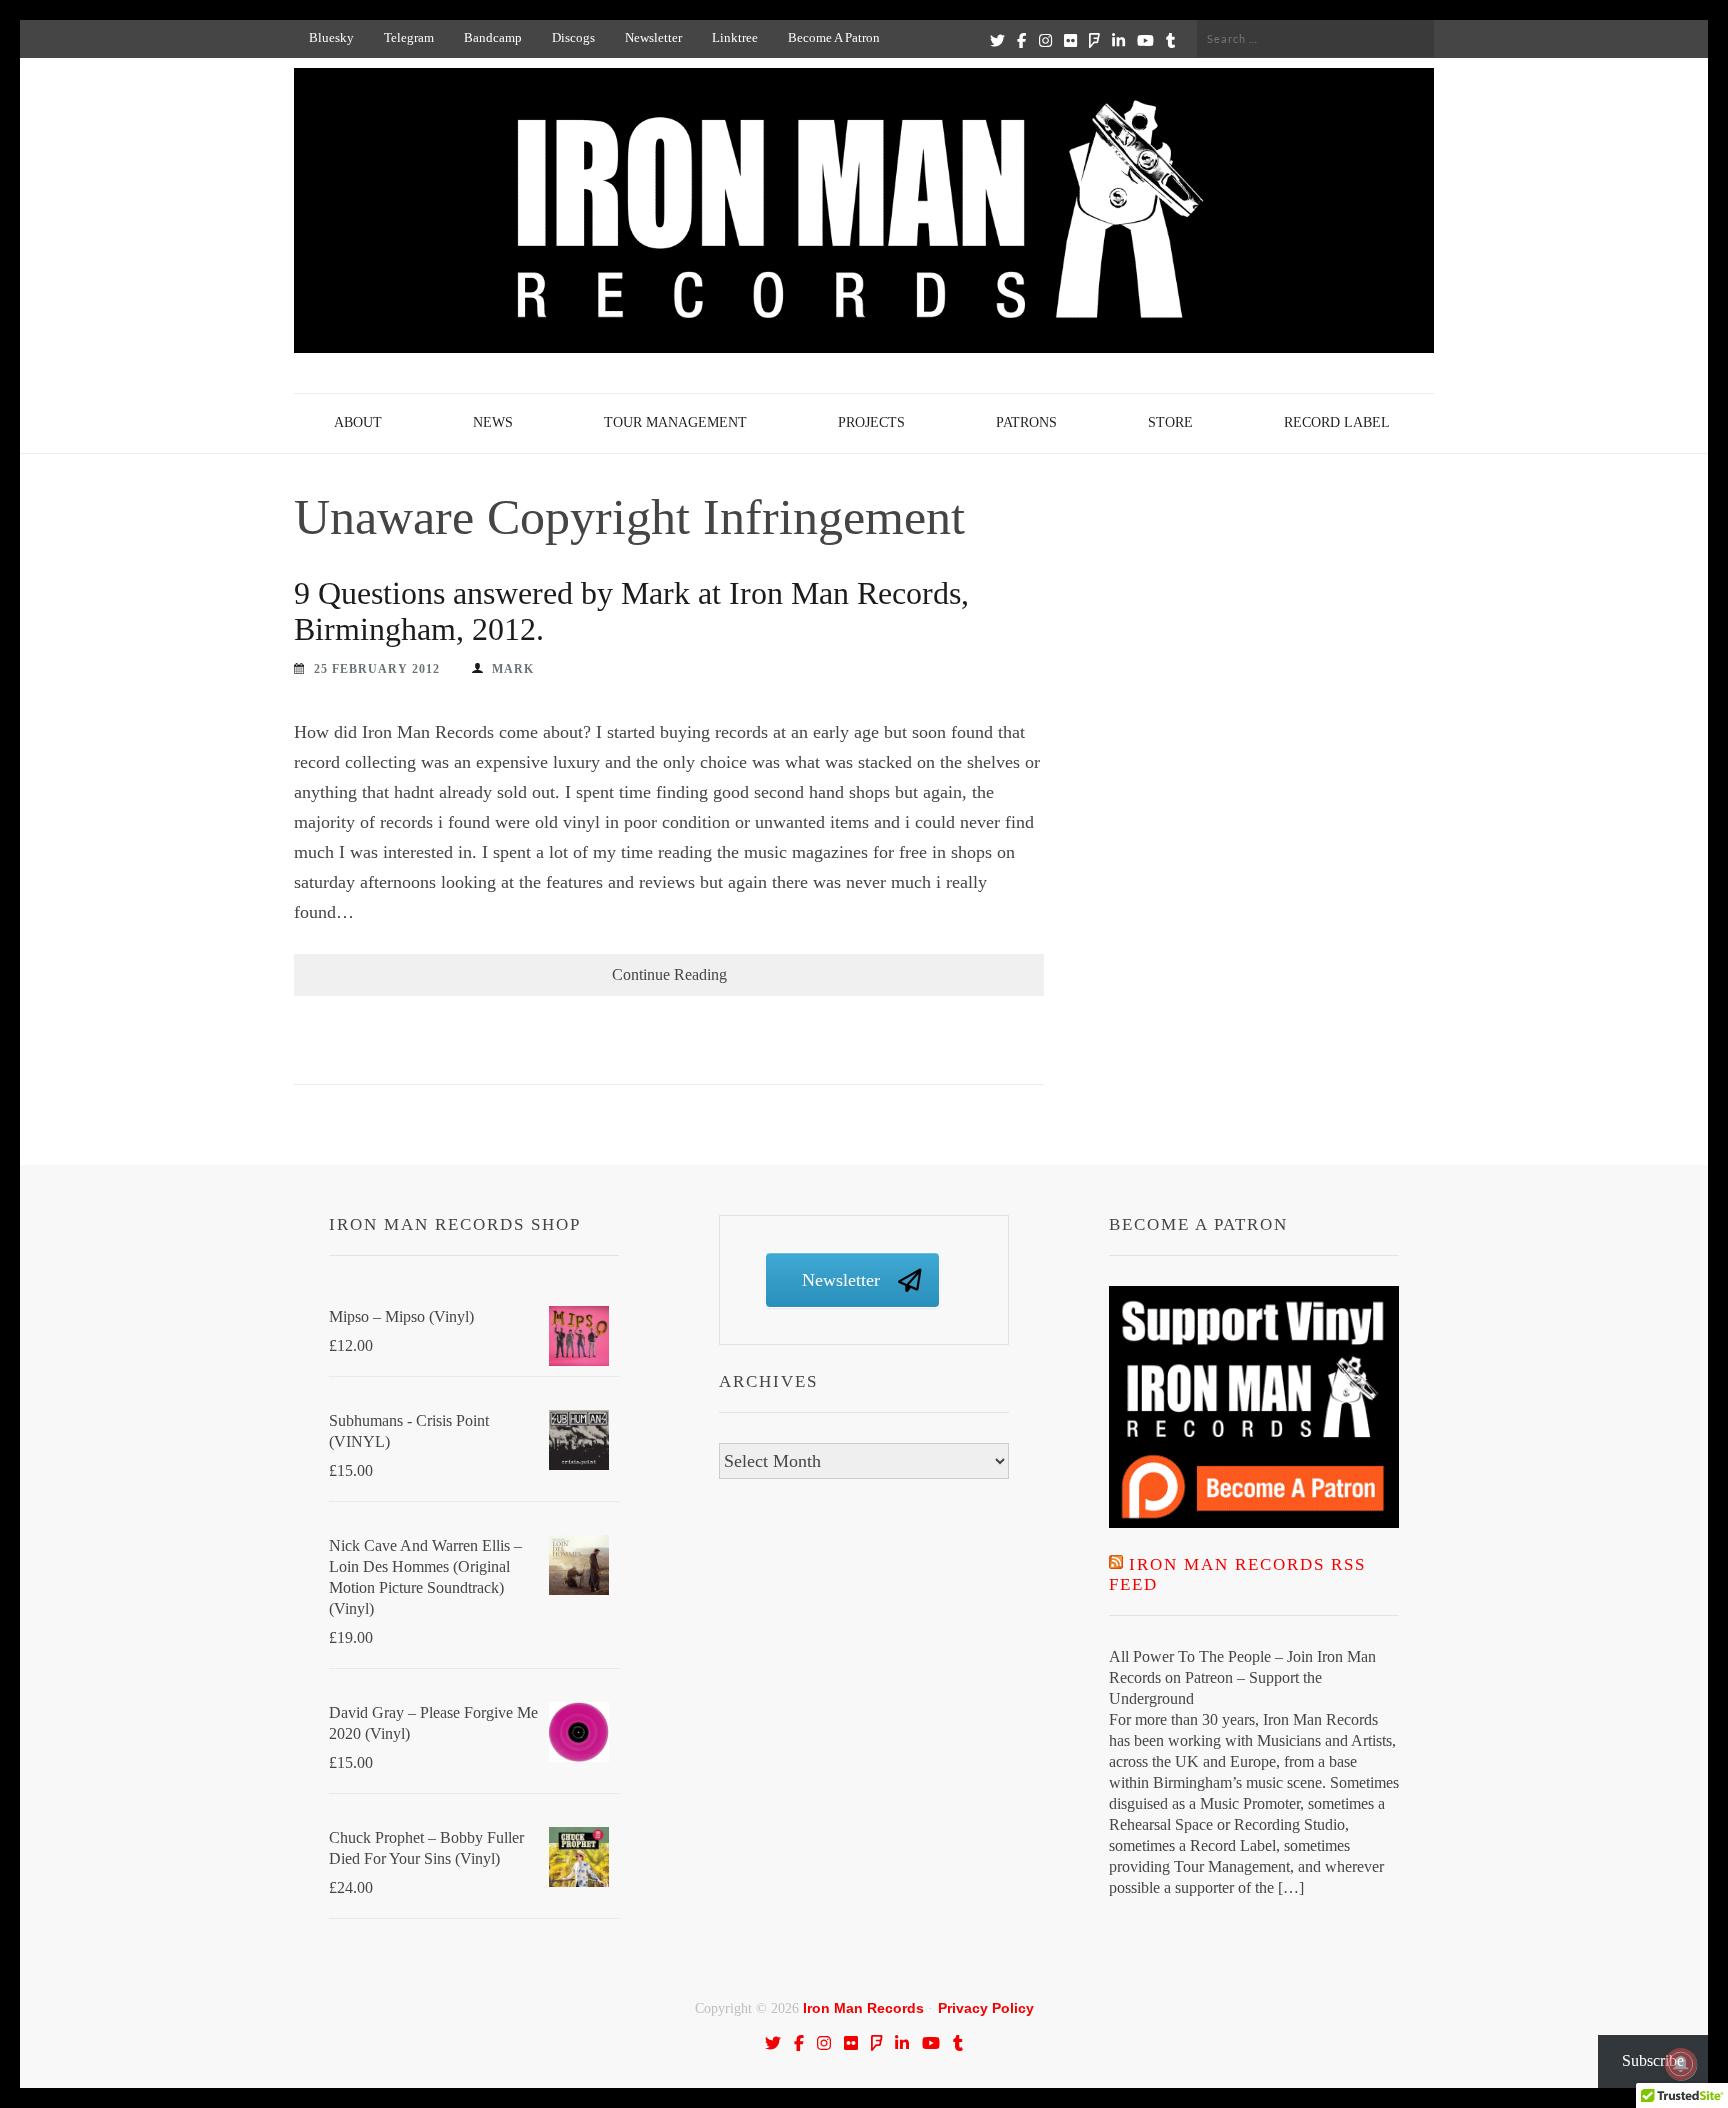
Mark (513, 669)
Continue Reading (669, 974)
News (493, 422)
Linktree (735, 37)
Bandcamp (493, 37)
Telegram (409, 37)
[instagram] (1045, 40)
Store (1170, 422)
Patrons (1026, 422)
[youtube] (1145, 40)
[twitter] (997, 40)
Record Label (1337, 422)
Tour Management (675, 422)
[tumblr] (1170, 40)
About (358, 422)
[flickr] (1070, 40)
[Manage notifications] (1681, 2064)
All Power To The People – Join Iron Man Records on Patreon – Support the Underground (1242, 1677)
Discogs (573, 37)
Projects (871, 422)
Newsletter (653, 37)
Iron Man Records (863, 2008)
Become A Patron (834, 37)
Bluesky (331, 37)
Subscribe (1653, 2060)
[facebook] (1021, 40)
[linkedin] (1118, 40)
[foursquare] (1094, 40)
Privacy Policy (986, 2008)
